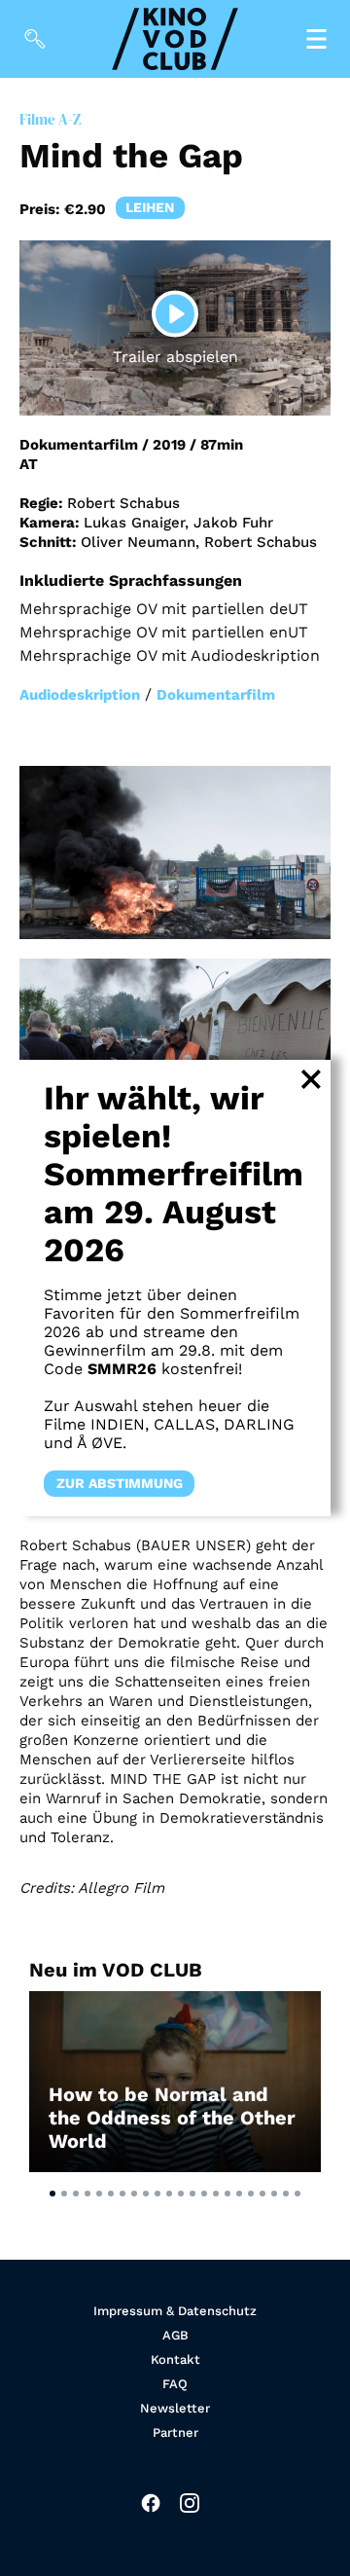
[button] (52, 2194)
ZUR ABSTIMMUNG (120, 1484)
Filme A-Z (50, 119)
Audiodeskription (80, 695)
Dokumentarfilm (216, 695)
